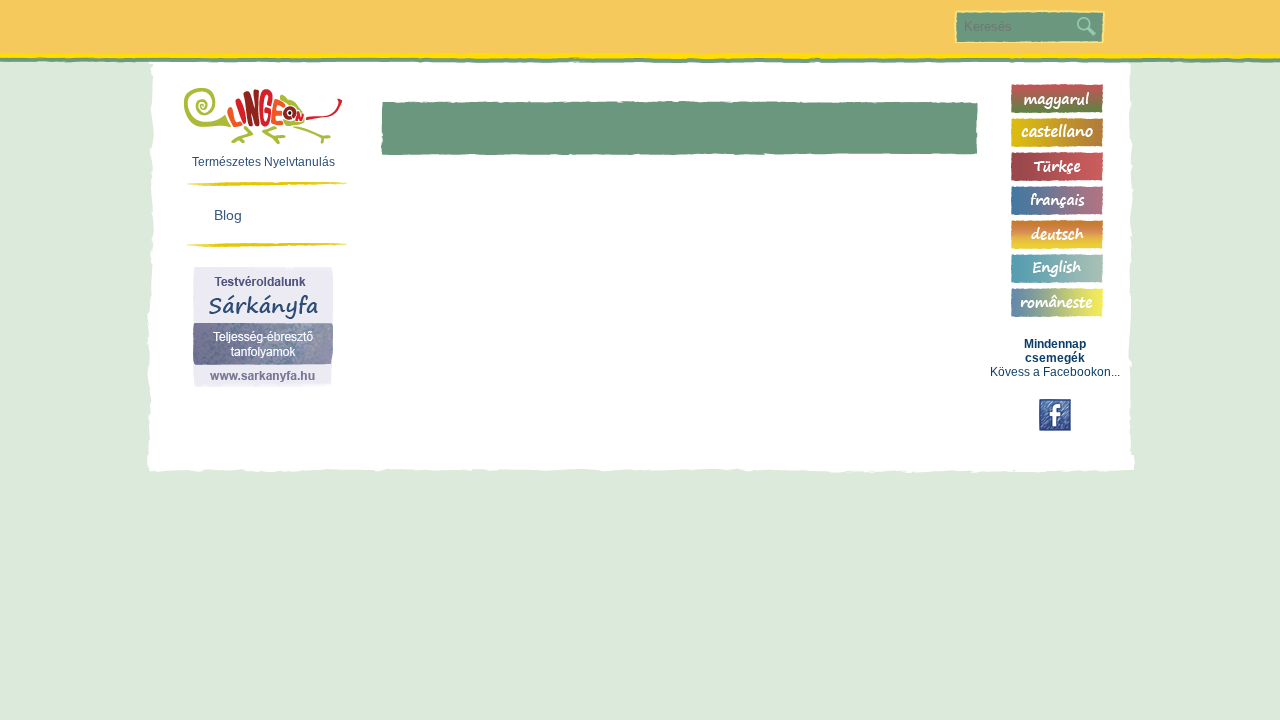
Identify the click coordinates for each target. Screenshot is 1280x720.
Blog (228, 215)
